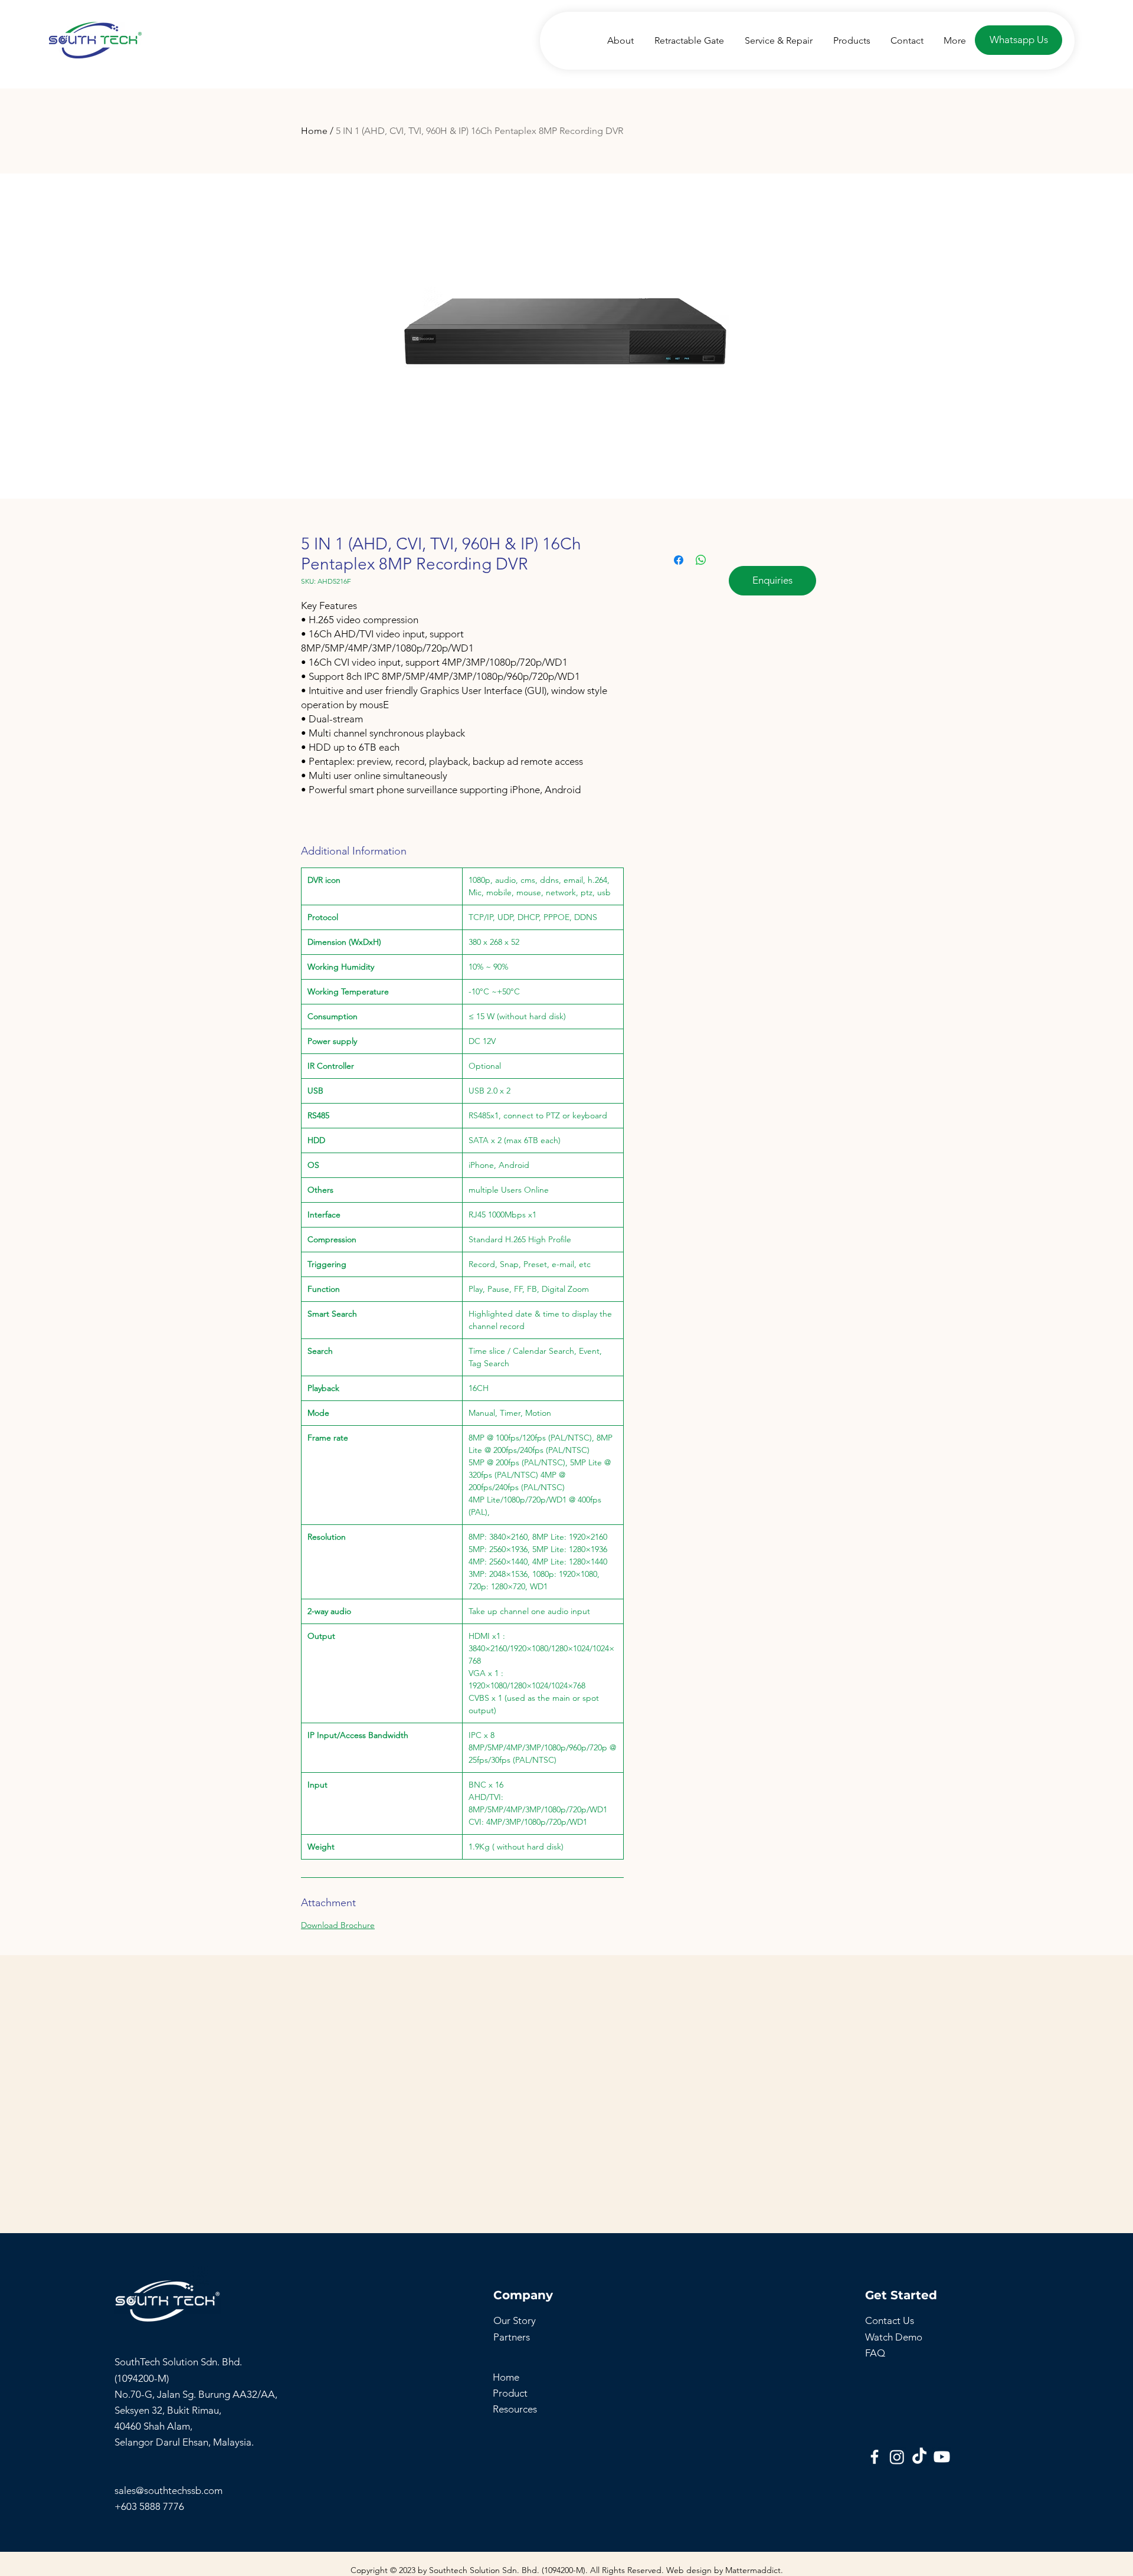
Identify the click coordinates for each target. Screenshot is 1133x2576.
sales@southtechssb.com (170, 2490)
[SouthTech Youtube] (942, 2457)
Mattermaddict (753, 2570)
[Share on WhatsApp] (701, 560)
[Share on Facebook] (679, 560)
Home (314, 131)
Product (510, 2393)
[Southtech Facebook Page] (875, 2457)
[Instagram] (897, 2457)
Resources (515, 2409)
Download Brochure (338, 1925)
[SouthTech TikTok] (919, 2457)
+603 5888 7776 (149, 2506)
